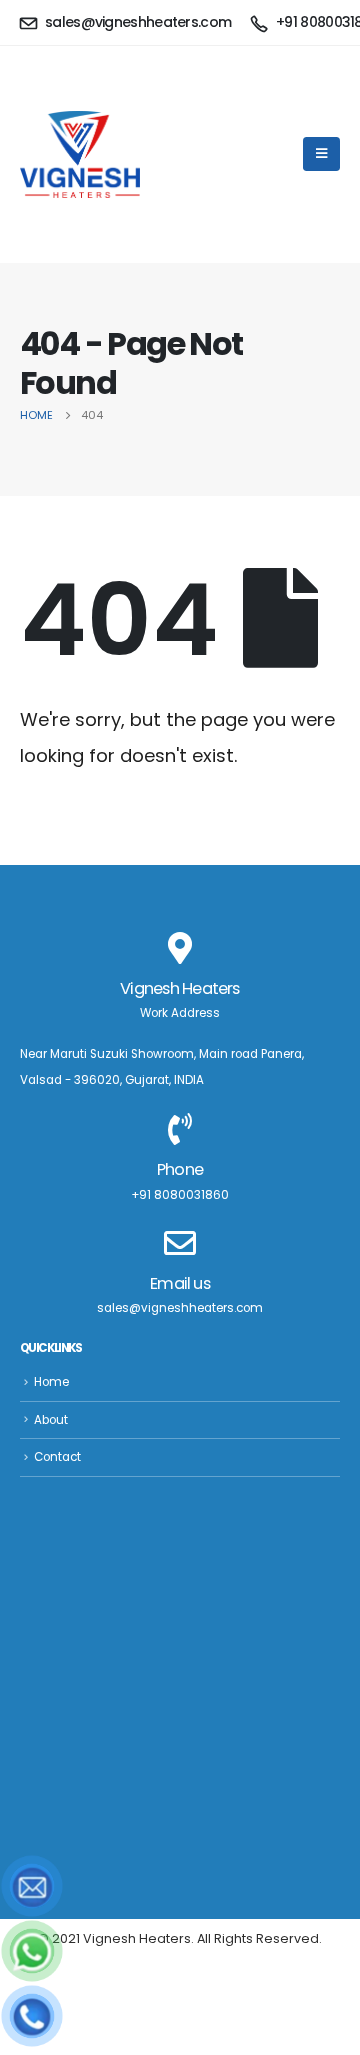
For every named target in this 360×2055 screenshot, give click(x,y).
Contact (57, 1457)
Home (51, 1382)
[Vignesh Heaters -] (80, 154)
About (51, 1420)
